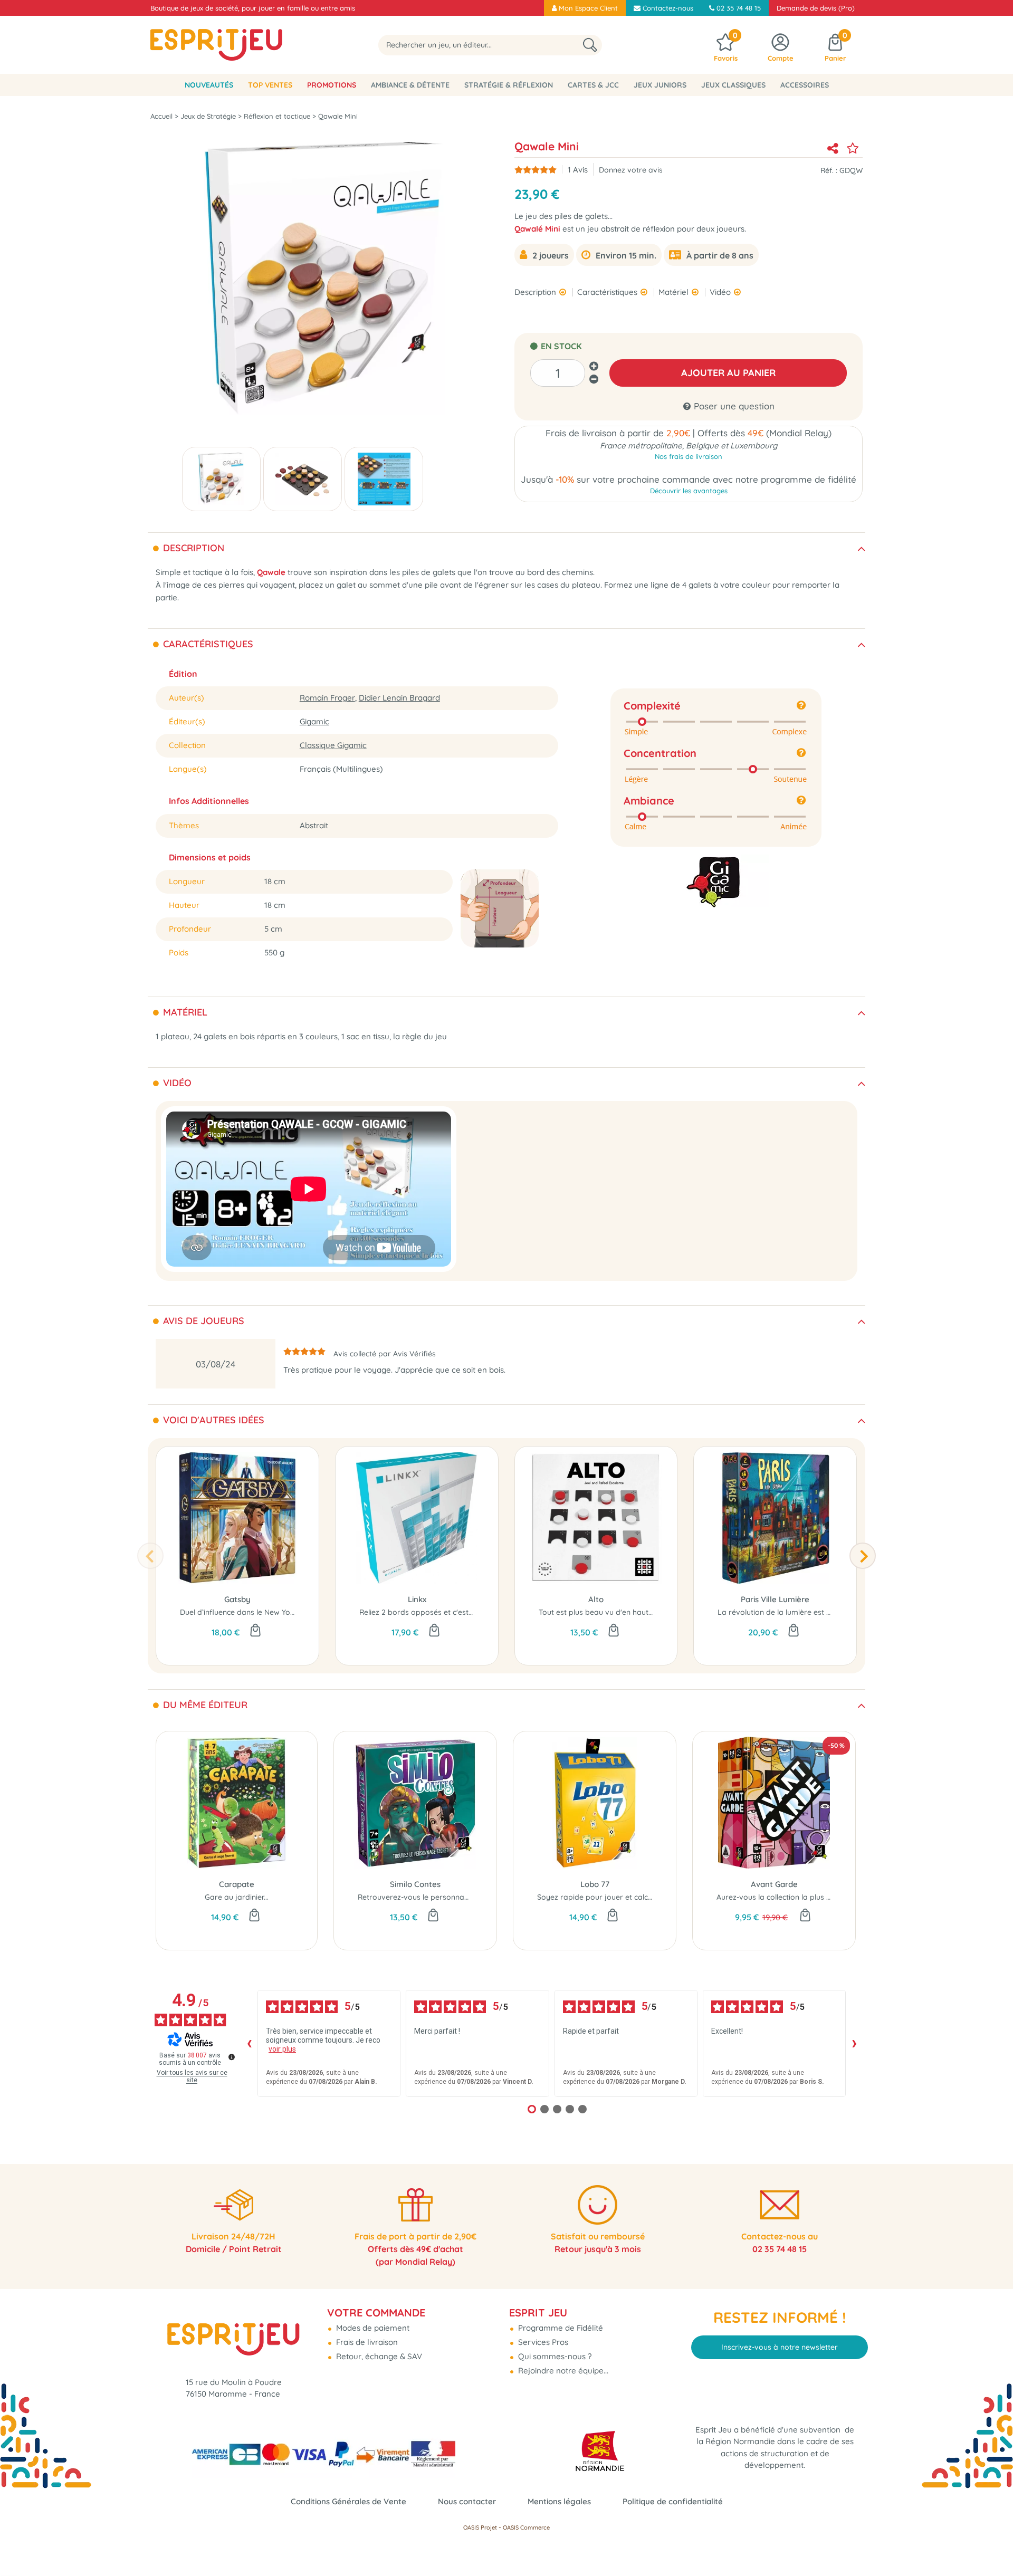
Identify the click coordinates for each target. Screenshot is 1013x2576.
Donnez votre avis (631, 170)
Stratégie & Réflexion (509, 85)
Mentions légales (559, 2501)
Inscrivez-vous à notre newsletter (780, 2347)
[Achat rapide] (255, 1631)
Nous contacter (467, 2501)
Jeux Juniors (660, 85)
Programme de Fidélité (560, 2328)
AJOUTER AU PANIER (728, 373)
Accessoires (805, 85)
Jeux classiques (733, 85)
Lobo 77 (595, 1884)
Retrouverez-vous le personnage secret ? (430, 1897)
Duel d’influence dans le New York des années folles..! (273, 1612)
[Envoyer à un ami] (833, 148)
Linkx (417, 1599)
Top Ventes (270, 85)
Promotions (332, 85)
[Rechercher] (590, 45)
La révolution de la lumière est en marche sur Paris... (809, 1612)
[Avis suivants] (854, 2044)
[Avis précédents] (249, 2044)
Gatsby (237, 1599)
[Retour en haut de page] (992, 2544)
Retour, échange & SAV (378, 2356)
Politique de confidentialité (673, 2501)
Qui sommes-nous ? (554, 2356)
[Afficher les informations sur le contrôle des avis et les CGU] (232, 2057)
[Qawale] (221, 479)
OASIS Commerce (526, 2527)
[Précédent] (150, 1556)
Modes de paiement (372, 2328)
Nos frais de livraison (689, 456)
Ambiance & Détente (410, 85)
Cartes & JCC (593, 85)
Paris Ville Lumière (775, 1599)
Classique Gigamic (333, 745)
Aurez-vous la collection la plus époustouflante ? (801, 1897)
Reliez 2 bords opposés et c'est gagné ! (428, 1612)
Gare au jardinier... (237, 1897)
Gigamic (314, 721)
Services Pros (542, 2342)
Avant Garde (774, 1884)
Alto (596, 1599)
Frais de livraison (366, 2342)
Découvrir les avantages (689, 491)
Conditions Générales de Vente (348, 2501)
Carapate (237, 1884)
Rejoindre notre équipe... (562, 2371)
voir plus (282, 2049)
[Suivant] (863, 1556)
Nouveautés (209, 85)
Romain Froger (327, 698)
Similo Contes (415, 1884)
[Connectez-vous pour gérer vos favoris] (853, 148)
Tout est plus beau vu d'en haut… (596, 1612)
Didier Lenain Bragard (399, 698)
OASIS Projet (480, 2527)
